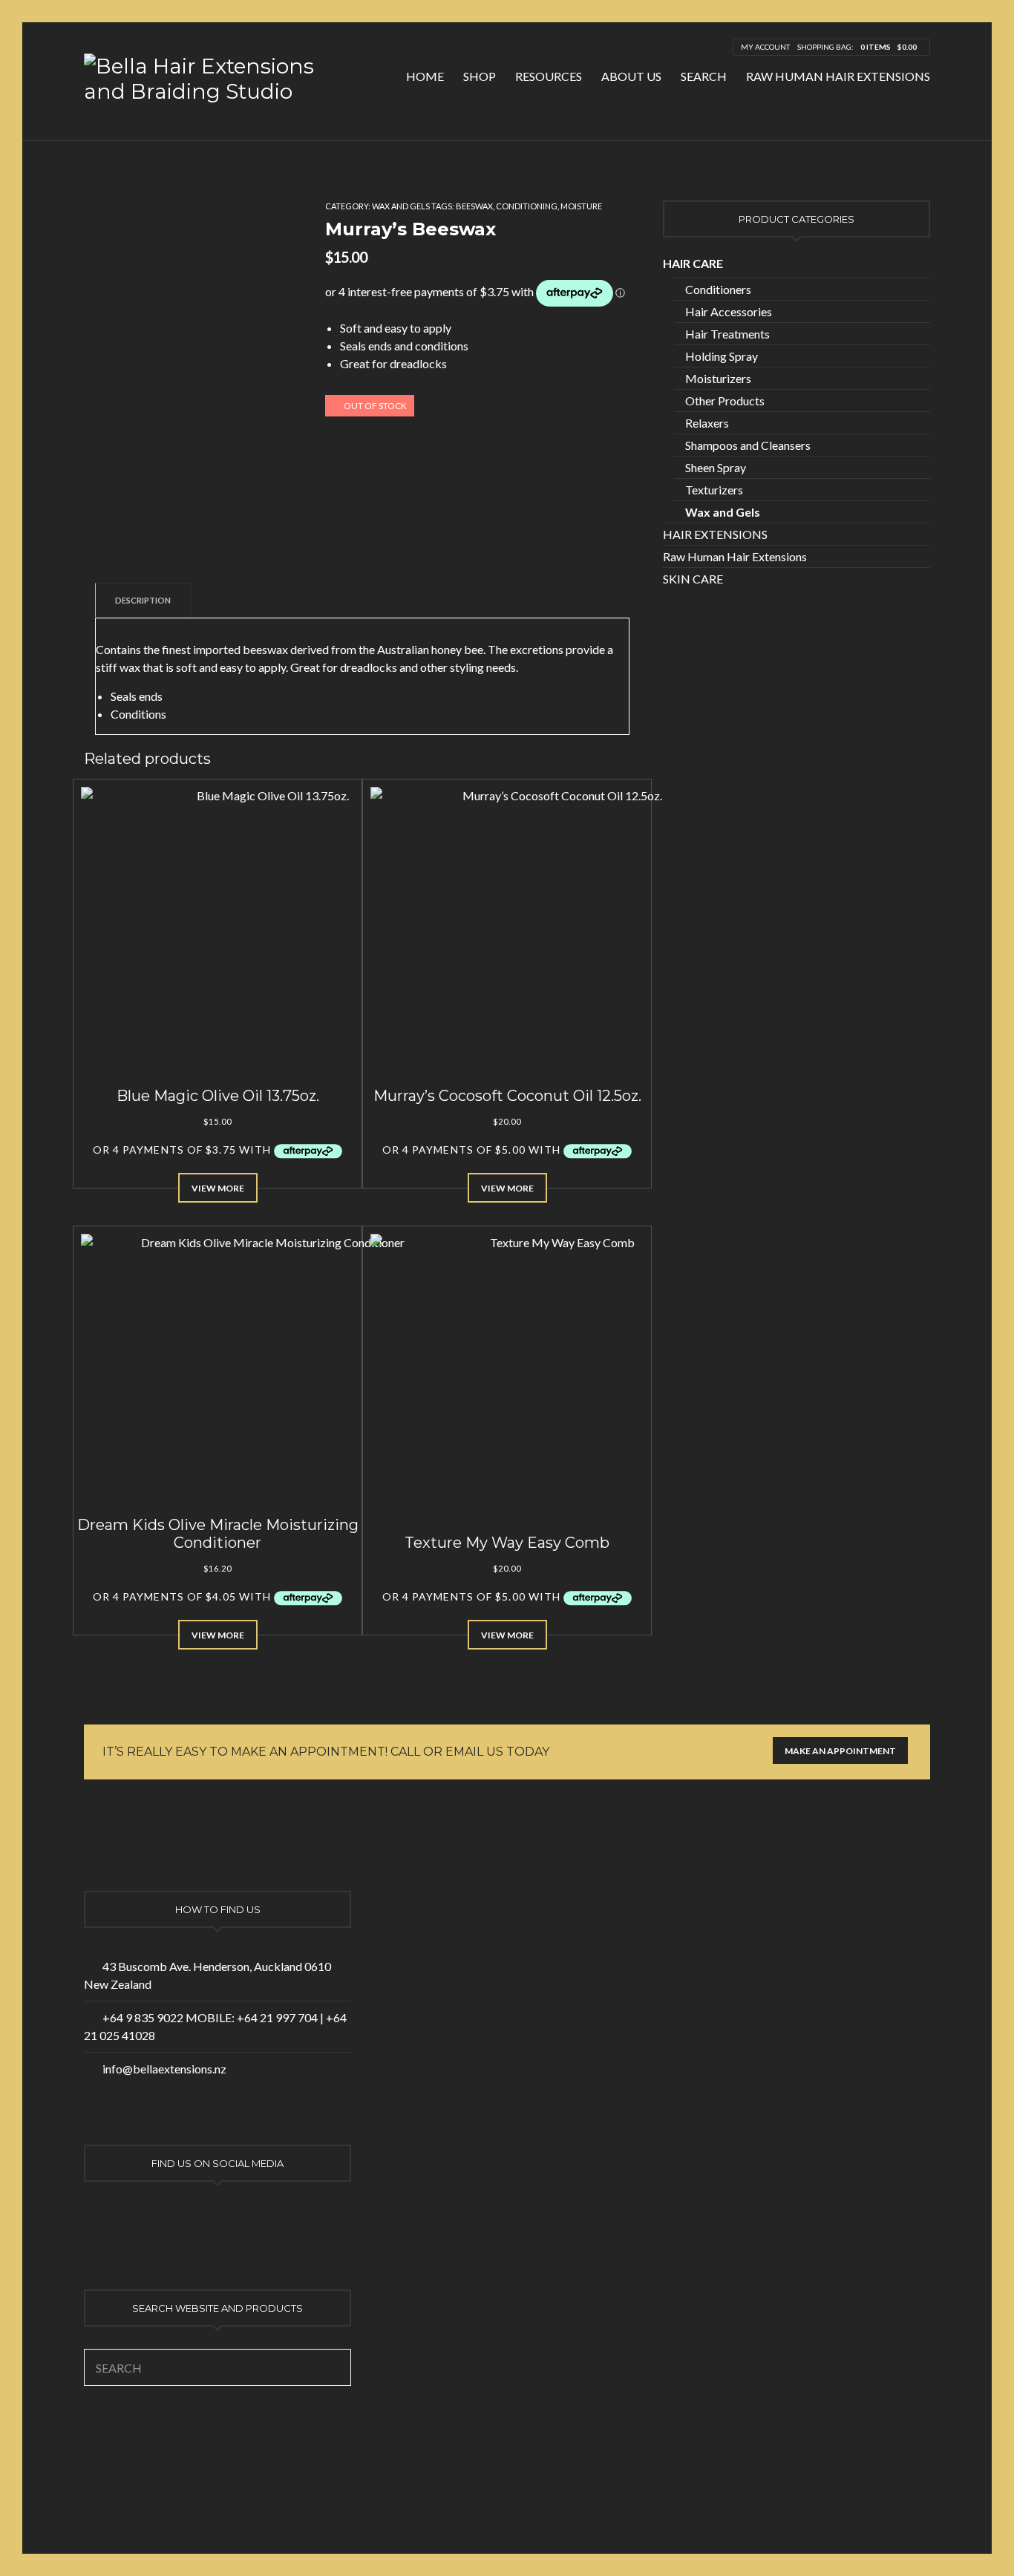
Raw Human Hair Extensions (838, 76)
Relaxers (707, 423)
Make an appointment (840, 1751)
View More (218, 1188)
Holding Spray (722, 356)
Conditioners (718, 289)
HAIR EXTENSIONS (715, 534)
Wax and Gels (401, 206)
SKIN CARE (693, 579)
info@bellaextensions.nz (164, 2069)
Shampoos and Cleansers (748, 445)
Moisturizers (718, 378)
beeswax (474, 206)
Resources (549, 76)
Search (704, 76)
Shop (480, 76)
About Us (631, 76)
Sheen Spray (716, 467)
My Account (765, 47)
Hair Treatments (727, 334)
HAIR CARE (693, 263)
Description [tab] (143, 600)
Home (425, 76)
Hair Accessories (729, 311)
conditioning (527, 206)
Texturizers (714, 490)
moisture (581, 206)
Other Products (725, 401)
